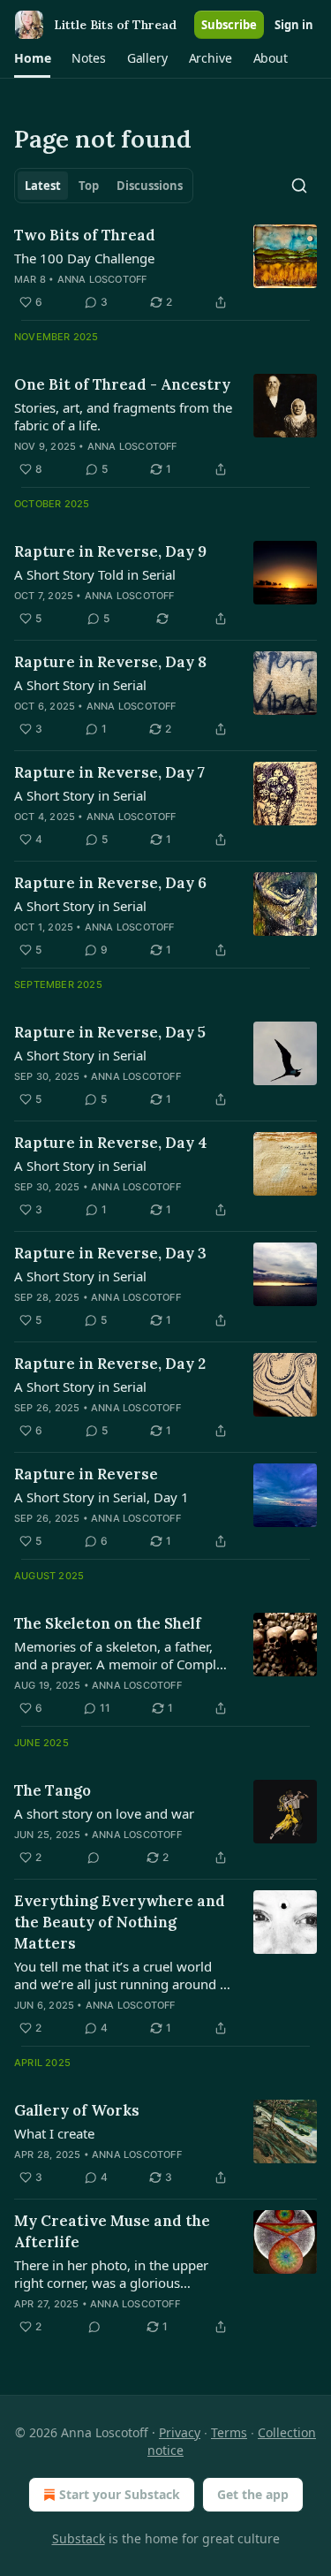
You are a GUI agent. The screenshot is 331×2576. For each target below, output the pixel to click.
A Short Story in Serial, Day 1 (102, 1497)
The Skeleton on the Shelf (108, 1623)
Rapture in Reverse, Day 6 (110, 883)
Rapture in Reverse (86, 1474)
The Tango (53, 1790)
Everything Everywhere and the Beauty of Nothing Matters (120, 1922)
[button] (32, 58)
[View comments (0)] (94, 1858)
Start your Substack (120, 2494)
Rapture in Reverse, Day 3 (110, 1253)
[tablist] (104, 186)
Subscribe (229, 25)
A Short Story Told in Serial (95, 574)
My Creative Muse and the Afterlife (112, 2231)
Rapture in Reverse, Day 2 (110, 1364)
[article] (165, 269)
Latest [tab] (43, 186)
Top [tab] (89, 186)
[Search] (299, 186)
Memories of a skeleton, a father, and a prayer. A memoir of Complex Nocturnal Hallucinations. (122, 1655)
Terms (229, 2432)
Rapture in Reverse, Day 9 (110, 551)
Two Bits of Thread (85, 235)
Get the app (253, 2494)
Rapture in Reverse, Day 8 (110, 662)
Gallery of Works (77, 2110)
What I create (54, 2133)
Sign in (294, 25)
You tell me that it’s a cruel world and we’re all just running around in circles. (123, 1975)
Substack (79, 2538)
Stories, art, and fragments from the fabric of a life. (123, 416)
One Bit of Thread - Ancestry (122, 384)
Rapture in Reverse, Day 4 (111, 1143)
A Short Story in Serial (80, 685)
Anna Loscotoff (102, 279)
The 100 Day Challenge (84, 258)
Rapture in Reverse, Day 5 (110, 1032)
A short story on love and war (104, 1813)
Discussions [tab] (150, 186)
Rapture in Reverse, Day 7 (109, 772)
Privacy (180, 2432)
